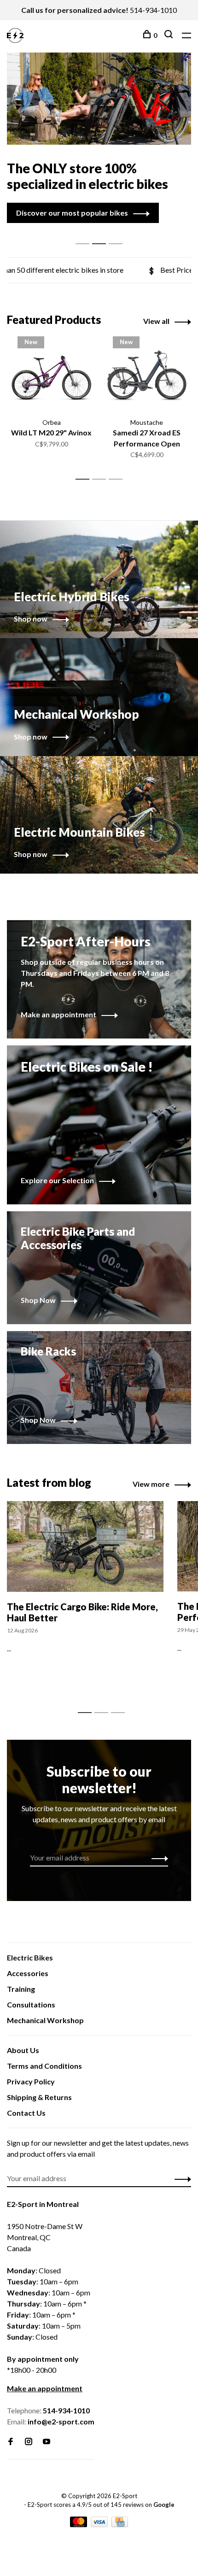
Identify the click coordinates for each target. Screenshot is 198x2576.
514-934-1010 (153, 10)
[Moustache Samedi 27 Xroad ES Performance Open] (147, 377)
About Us (23, 2050)
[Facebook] (11, 2442)
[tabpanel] (99, 138)
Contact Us (26, 2113)
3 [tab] (118, 234)
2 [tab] (102, 234)
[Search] (170, 35)
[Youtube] (47, 2442)
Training (21, 1989)
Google (164, 2505)
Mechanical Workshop (45, 2020)
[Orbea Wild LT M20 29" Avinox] (51, 377)
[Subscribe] (157, 1858)
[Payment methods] (79, 2524)
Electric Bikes (30, 1957)
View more (151, 1484)
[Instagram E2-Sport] (29, 2442)
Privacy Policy (31, 2081)
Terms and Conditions (44, 2066)
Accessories (28, 1973)
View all (156, 321)
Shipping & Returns (39, 2097)
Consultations (31, 2004)
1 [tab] (85, 234)
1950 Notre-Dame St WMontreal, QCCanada (45, 2237)
